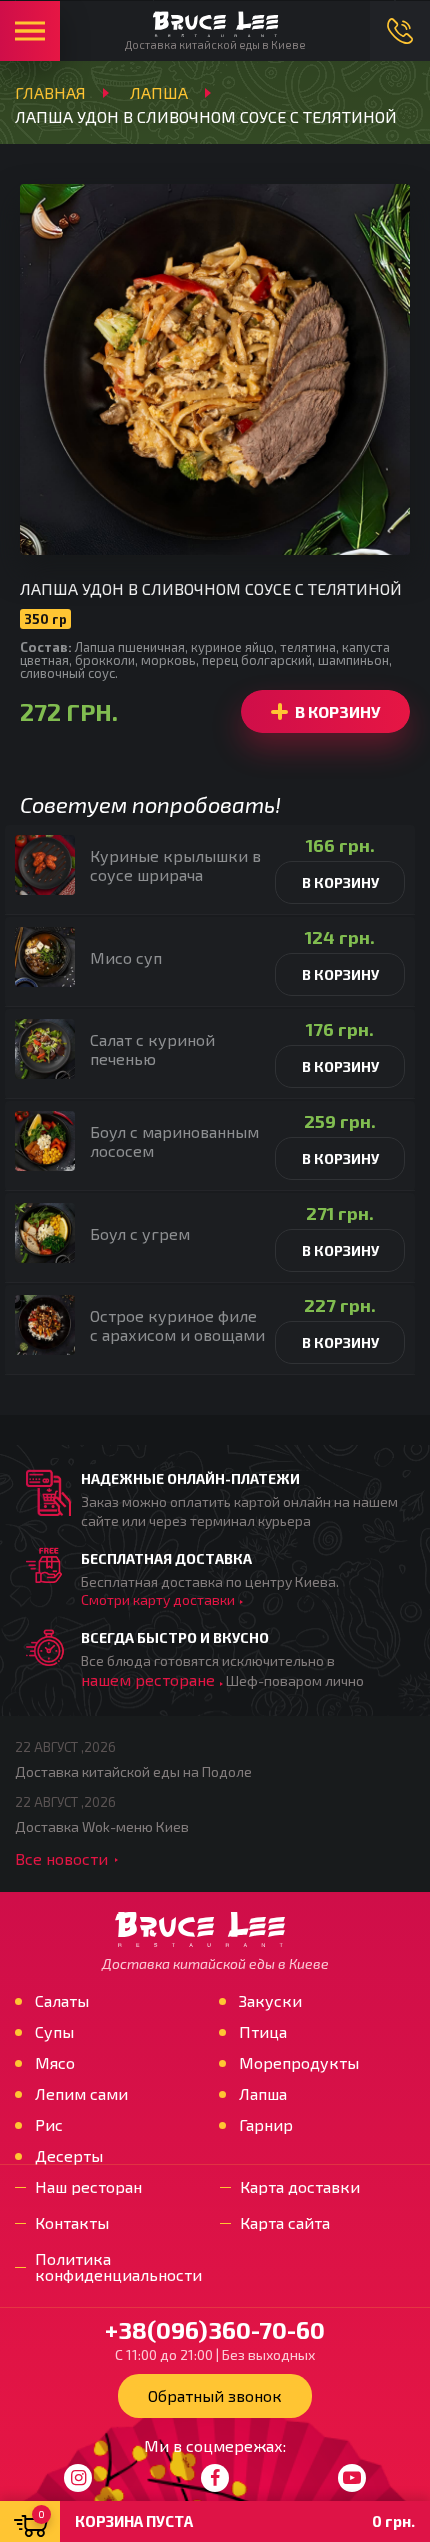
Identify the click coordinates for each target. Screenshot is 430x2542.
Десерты (69, 2156)
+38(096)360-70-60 (400, 31)
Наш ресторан (88, 2187)
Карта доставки (300, 2187)
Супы (54, 2032)
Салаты (62, 2001)
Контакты (72, 2223)
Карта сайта (285, 2223)
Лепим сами (81, 2094)
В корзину (337, 711)
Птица (263, 2032)
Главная (50, 92)
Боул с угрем (140, 1233)
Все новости (61, 1859)
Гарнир (266, 2125)
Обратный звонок (215, 2395)
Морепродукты (299, 2063)
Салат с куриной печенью (152, 1049)
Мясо (55, 2063)
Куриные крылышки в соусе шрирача (175, 865)
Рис (49, 2125)
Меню (30, 31)
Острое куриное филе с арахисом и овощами (177, 1325)
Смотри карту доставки (158, 1599)
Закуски (270, 2001)
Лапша (159, 92)
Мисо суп (126, 957)
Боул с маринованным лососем (174, 1141)
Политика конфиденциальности (118, 2267)
